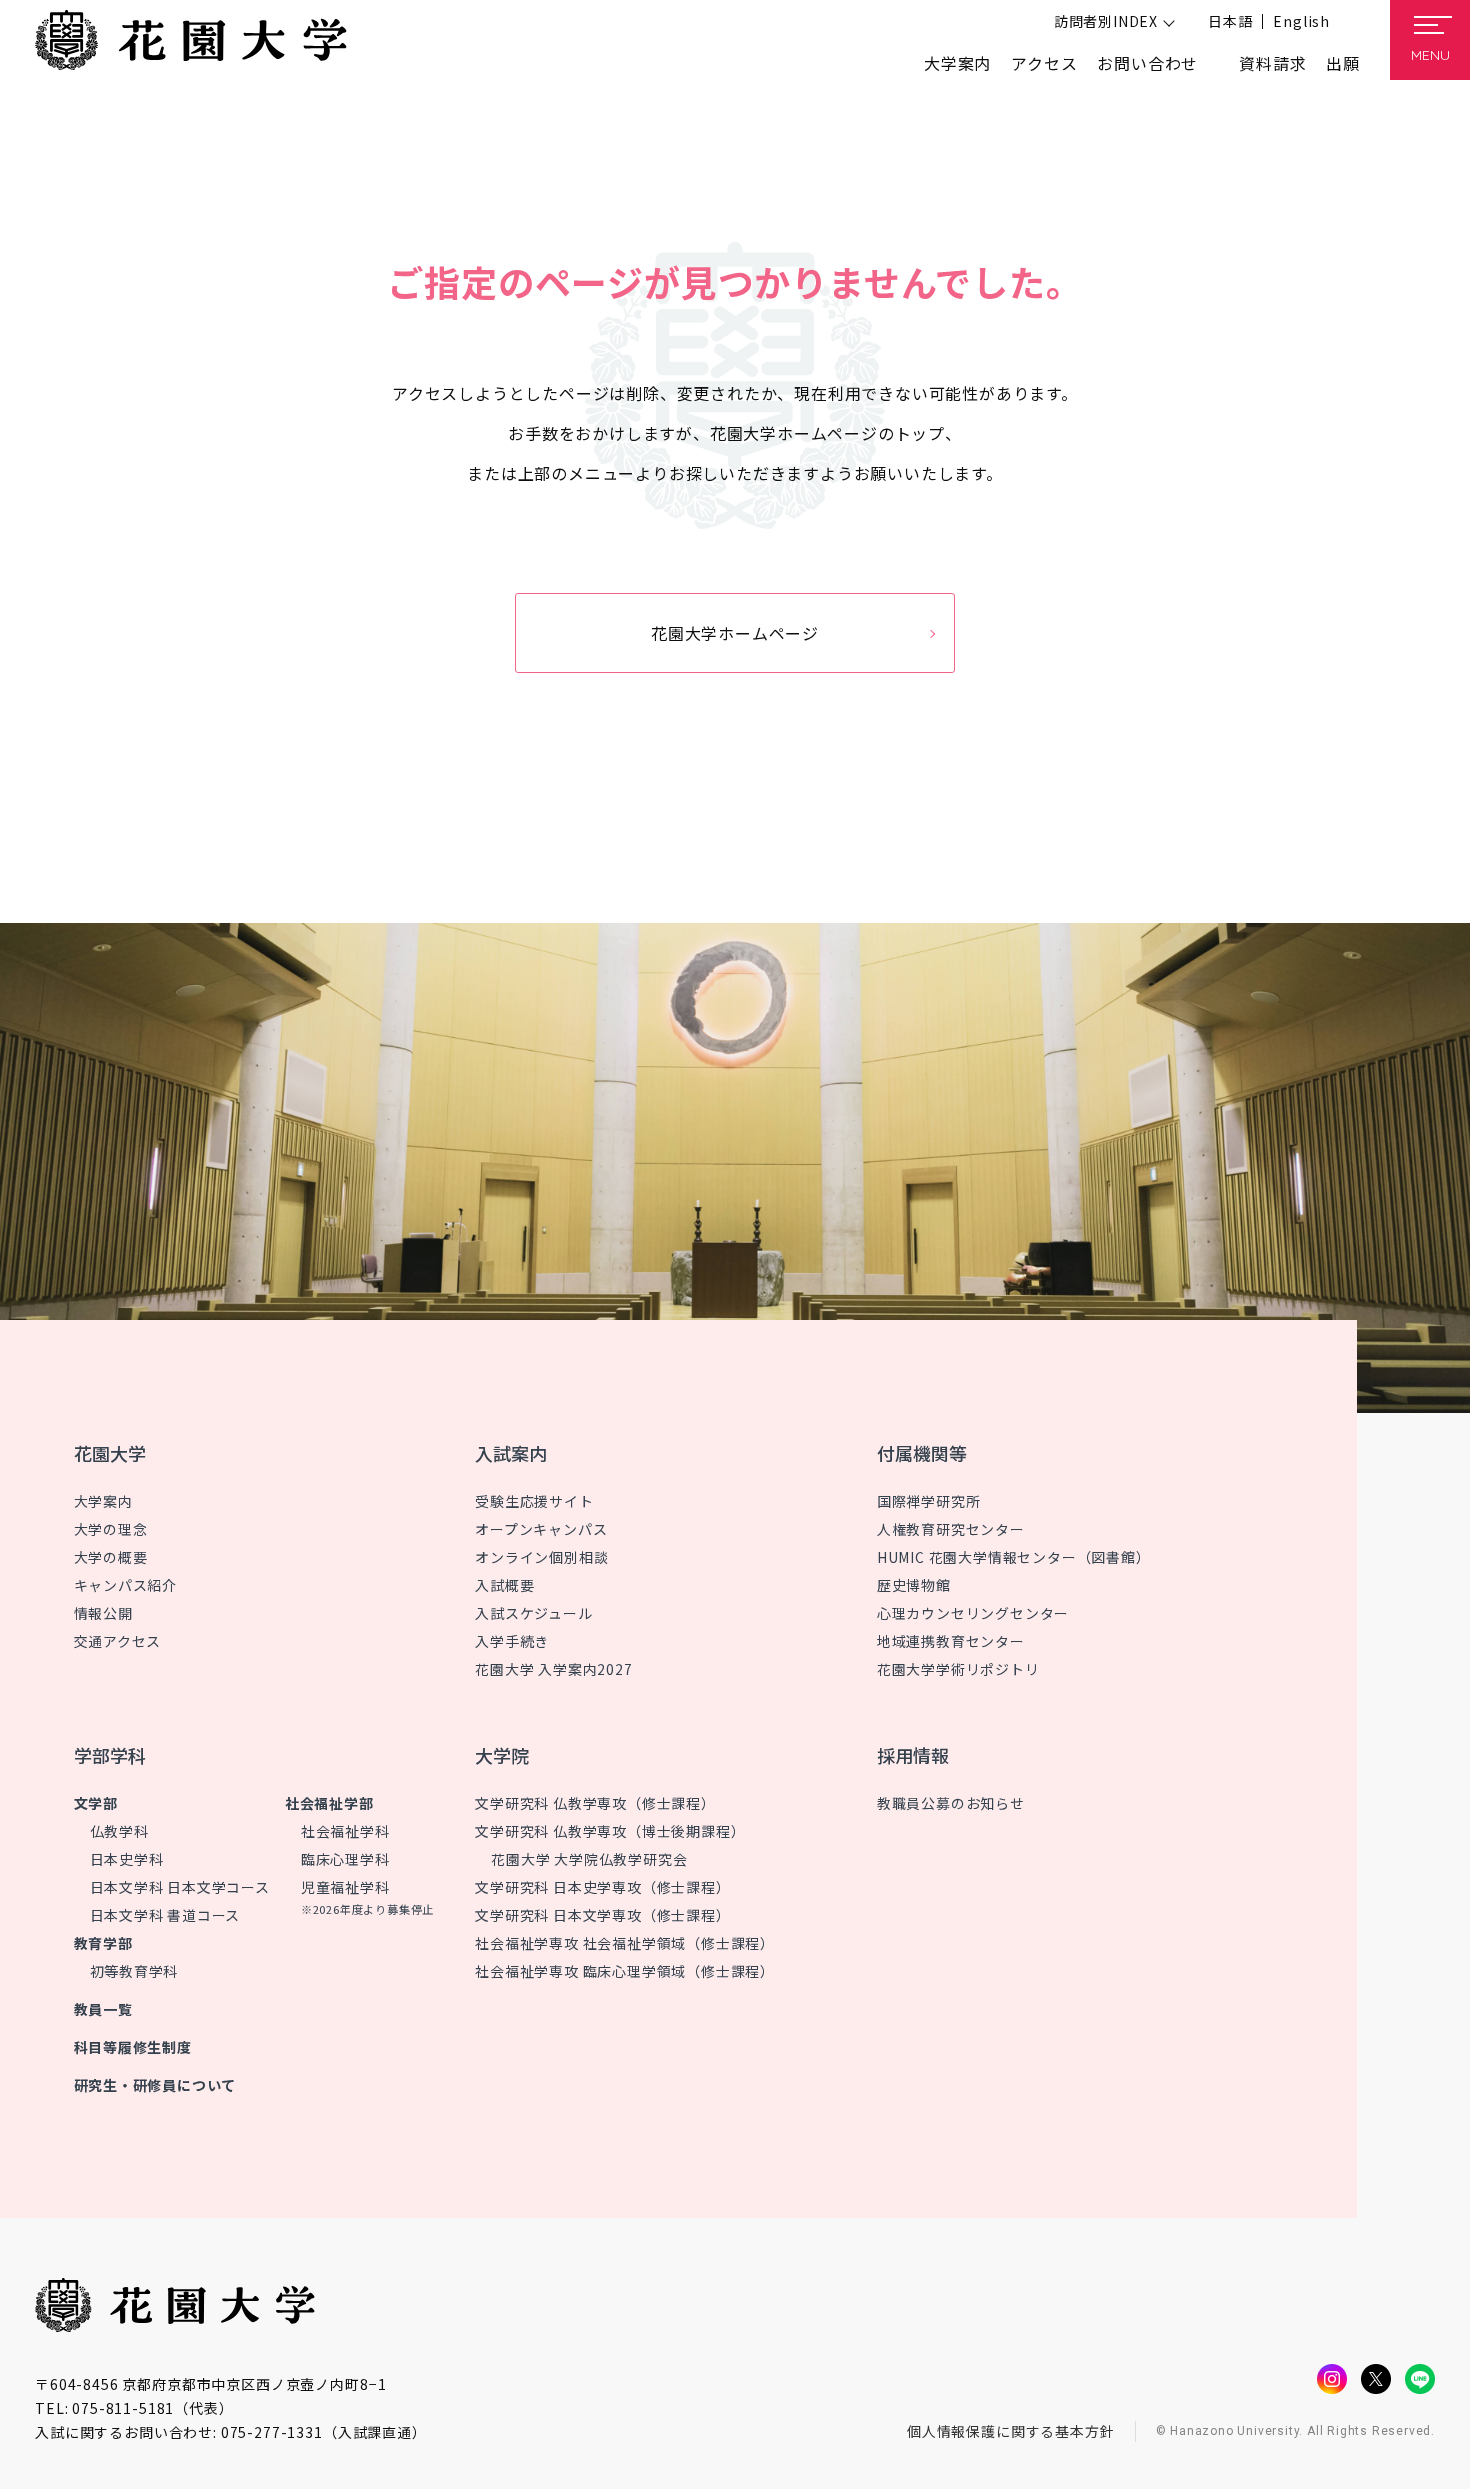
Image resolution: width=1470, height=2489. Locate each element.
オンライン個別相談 (541, 1557)
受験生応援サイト (534, 1501)
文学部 (96, 1803)
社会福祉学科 (345, 1831)
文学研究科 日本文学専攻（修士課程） (602, 1915)
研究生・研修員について (155, 2085)
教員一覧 (103, 2009)
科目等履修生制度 (133, 2047)
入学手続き (512, 1641)
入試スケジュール (533, 1613)
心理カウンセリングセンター (973, 1613)
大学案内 (103, 1501)
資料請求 (1272, 63)
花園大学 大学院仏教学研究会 (589, 1859)
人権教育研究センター (951, 1529)
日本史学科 (127, 1859)
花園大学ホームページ (735, 633)
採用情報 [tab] (913, 1755)
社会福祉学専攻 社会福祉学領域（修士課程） (625, 1943)
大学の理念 (111, 1529)
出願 (1343, 63)
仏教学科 (119, 1831)
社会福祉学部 (329, 1803)
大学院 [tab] (502, 1755)
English (1301, 21)
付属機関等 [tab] (922, 1453)
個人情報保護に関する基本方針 (1011, 2431)
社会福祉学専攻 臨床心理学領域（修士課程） (625, 1971)
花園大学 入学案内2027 (553, 1669)
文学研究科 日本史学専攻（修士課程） (602, 1887)
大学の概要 (111, 1557)
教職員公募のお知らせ (951, 1803)
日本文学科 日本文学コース (180, 1887)
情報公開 (103, 1613)
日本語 (1230, 21)
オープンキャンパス (541, 1529)
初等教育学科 (134, 1971)
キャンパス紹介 (126, 1585)
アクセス (1044, 63)
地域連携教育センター (951, 1641)
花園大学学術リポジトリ (958, 1669)
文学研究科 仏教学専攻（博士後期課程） (610, 1831)
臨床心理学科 (345, 1859)
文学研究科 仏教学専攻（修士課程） (595, 1803)
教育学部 (103, 1943)
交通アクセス (118, 1641)
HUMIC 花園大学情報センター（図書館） (1014, 1557)
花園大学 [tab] (110, 1453)
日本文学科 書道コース (165, 1915)
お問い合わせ (1147, 63)
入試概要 (504, 1585)
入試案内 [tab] (511, 1453)
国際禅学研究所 (929, 1501)
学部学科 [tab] (110, 1755)
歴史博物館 (914, 1585)
